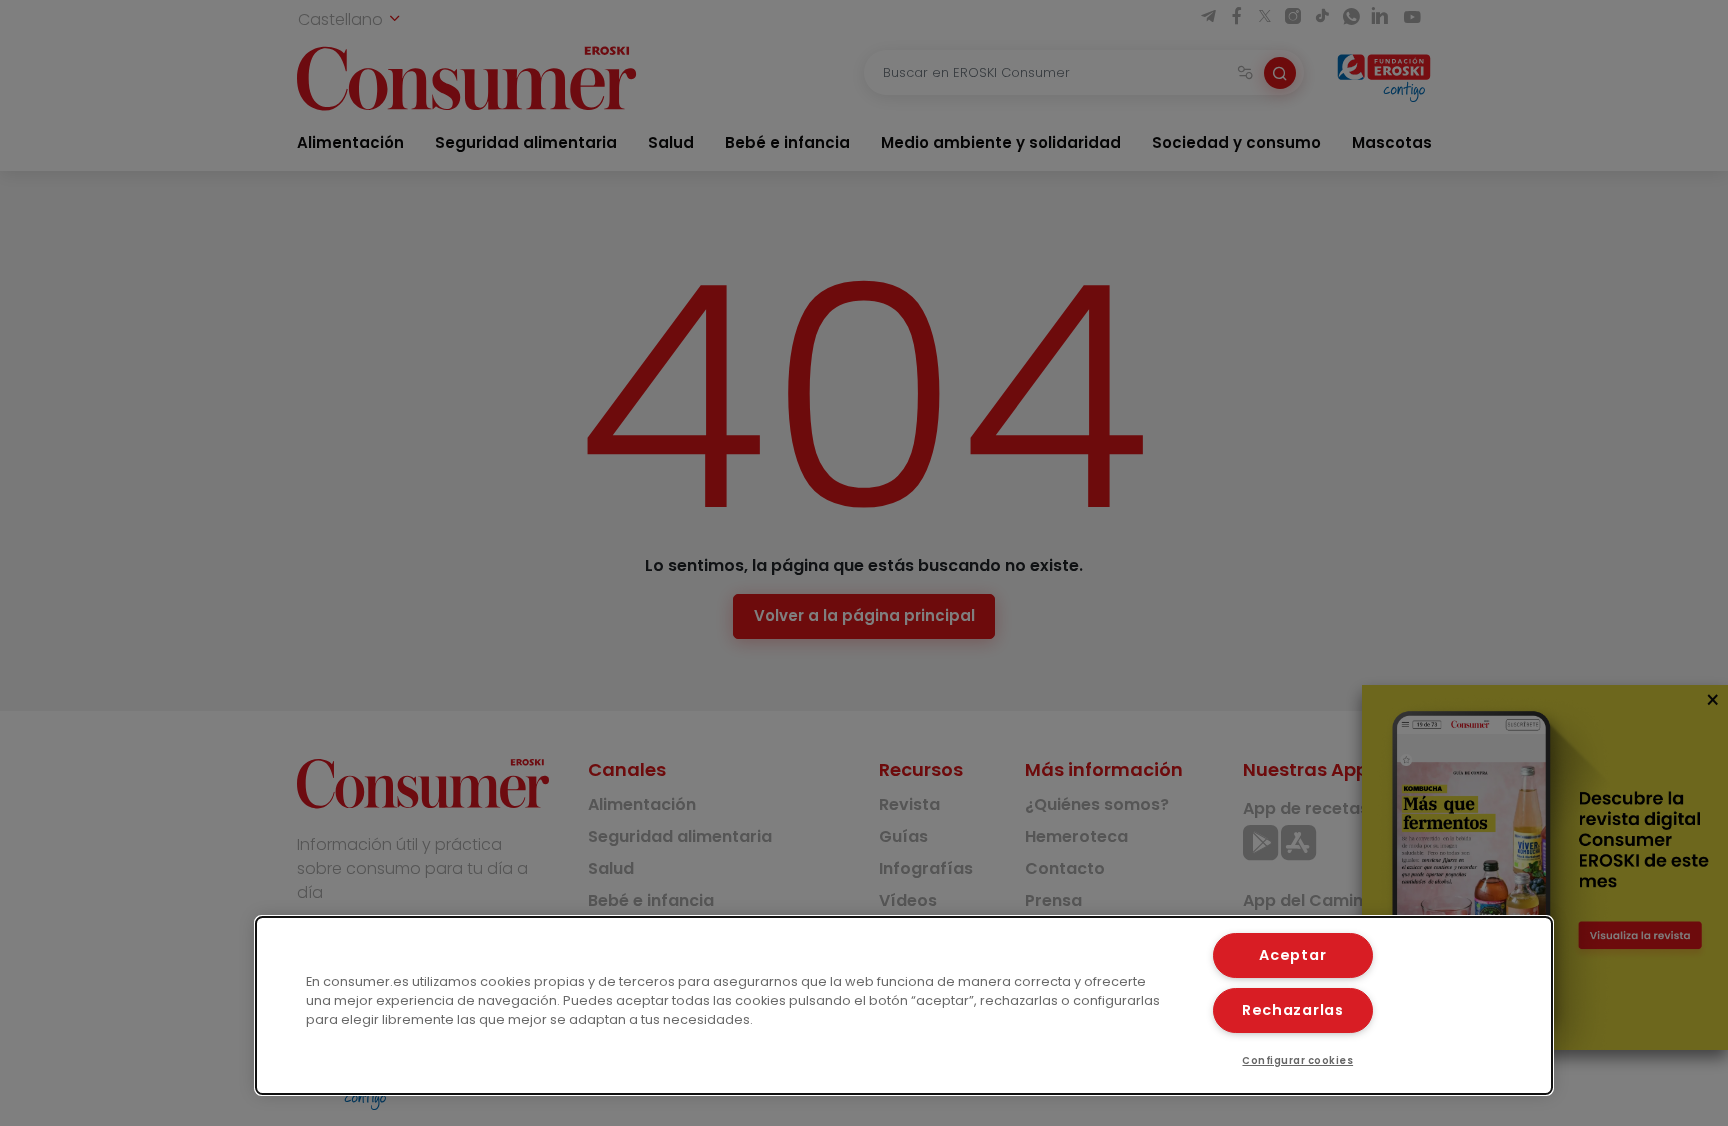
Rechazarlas (1293, 1010)
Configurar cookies (1297, 1060)
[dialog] (904, 1005)
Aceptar (1292, 955)
